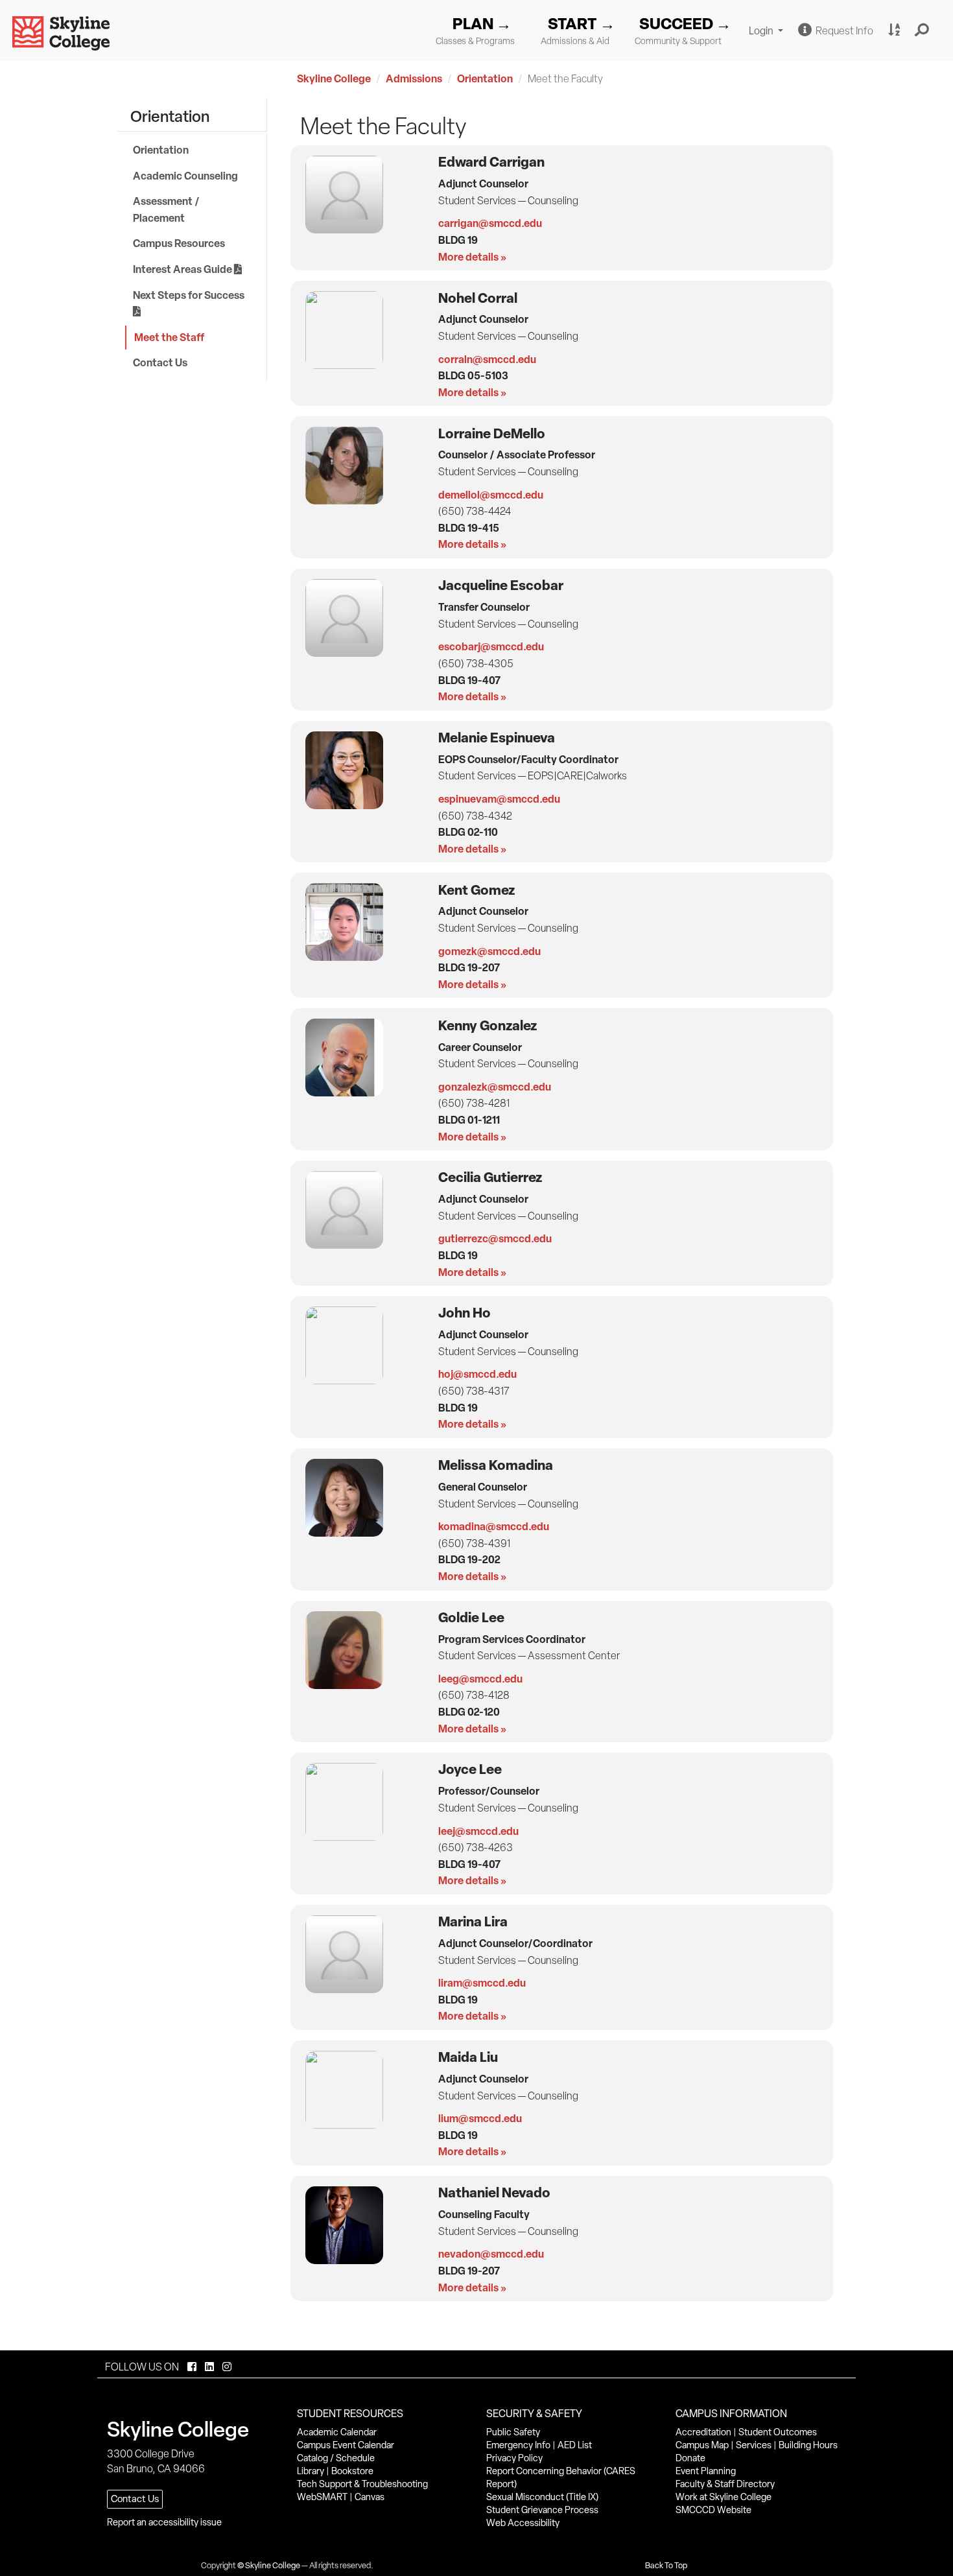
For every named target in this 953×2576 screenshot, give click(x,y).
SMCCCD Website (713, 2510)
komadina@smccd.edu (494, 1526)
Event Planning (706, 2471)
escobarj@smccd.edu (491, 646)
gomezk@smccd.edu (489, 951)
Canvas (370, 2497)
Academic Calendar (337, 2432)
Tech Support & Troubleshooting (362, 2484)
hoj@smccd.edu (477, 1374)
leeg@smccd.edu (480, 1679)
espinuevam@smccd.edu (499, 799)
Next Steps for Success (190, 295)
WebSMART (322, 2497)
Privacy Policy (514, 2458)
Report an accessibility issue (164, 2522)
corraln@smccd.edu (487, 359)
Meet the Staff (169, 337)
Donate (690, 2458)
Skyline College (334, 78)
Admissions (414, 78)
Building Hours (808, 2445)
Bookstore (352, 2471)
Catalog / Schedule (336, 2458)
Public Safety (513, 2432)
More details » (472, 257)
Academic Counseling (185, 176)
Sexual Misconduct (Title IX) (542, 2497)
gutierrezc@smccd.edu (495, 1238)
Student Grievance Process (542, 2510)
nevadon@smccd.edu (491, 2254)
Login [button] (768, 32)
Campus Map (702, 2445)
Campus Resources (179, 243)
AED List (575, 2445)
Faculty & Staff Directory (725, 2484)
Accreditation (703, 2432)
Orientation (485, 78)
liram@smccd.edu (482, 1983)
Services (754, 2445)
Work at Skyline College (724, 2497)
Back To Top (666, 2565)
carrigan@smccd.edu (490, 223)
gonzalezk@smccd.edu (495, 1087)
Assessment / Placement (166, 209)
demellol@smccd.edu (491, 495)
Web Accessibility (523, 2523)
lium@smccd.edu (480, 2118)
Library (311, 2471)
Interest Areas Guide (183, 269)
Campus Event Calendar (346, 2445)
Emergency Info (518, 2445)
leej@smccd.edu (478, 1831)
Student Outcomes (778, 2432)
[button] (922, 30)
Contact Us (160, 362)
